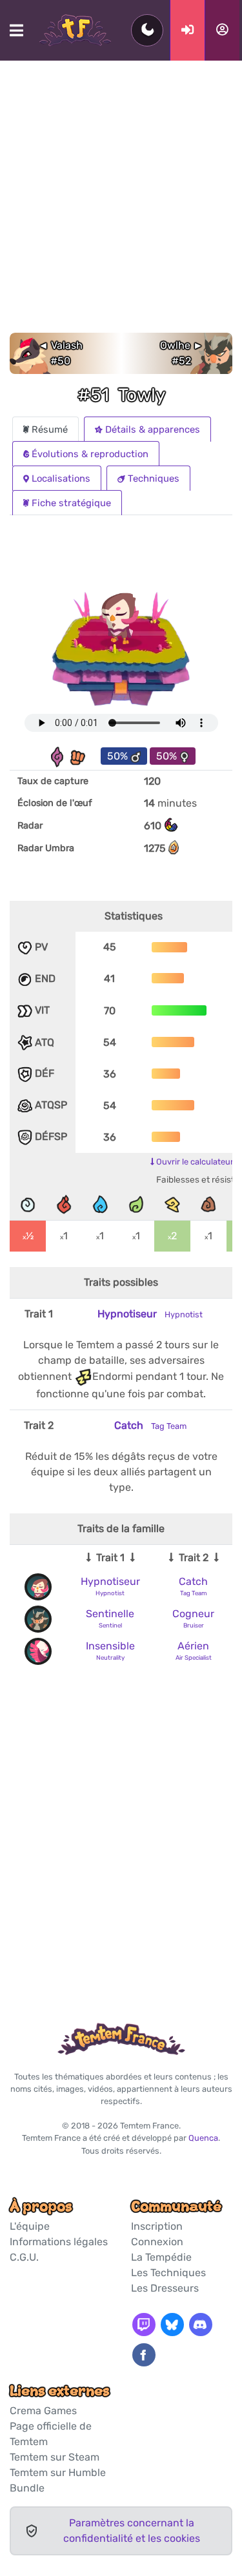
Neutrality (110, 1657)
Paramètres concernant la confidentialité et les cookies (132, 2531)
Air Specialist (194, 1657)
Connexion (157, 2242)
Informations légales (59, 2242)
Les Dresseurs (165, 2288)
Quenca (203, 2138)
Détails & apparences (153, 429)
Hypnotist (110, 1593)
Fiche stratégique (71, 503)
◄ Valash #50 (60, 353)
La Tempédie (161, 2257)
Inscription (157, 2226)
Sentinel (110, 1625)
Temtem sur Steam (55, 2457)
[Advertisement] (121, 205)
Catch (150, 1425)
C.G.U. (24, 2257)
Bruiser (194, 1625)
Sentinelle (110, 1614)
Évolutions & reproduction (90, 454)
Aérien (193, 1646)
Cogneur (193, 1614)
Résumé (50, 429)
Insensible (110, 1646)
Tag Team (194, 1593)
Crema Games (43, 2411)
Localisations (61, 478)
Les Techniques (168, 2273)
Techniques (154, 478)
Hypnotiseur (150, 1314)
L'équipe (30, 2226)
